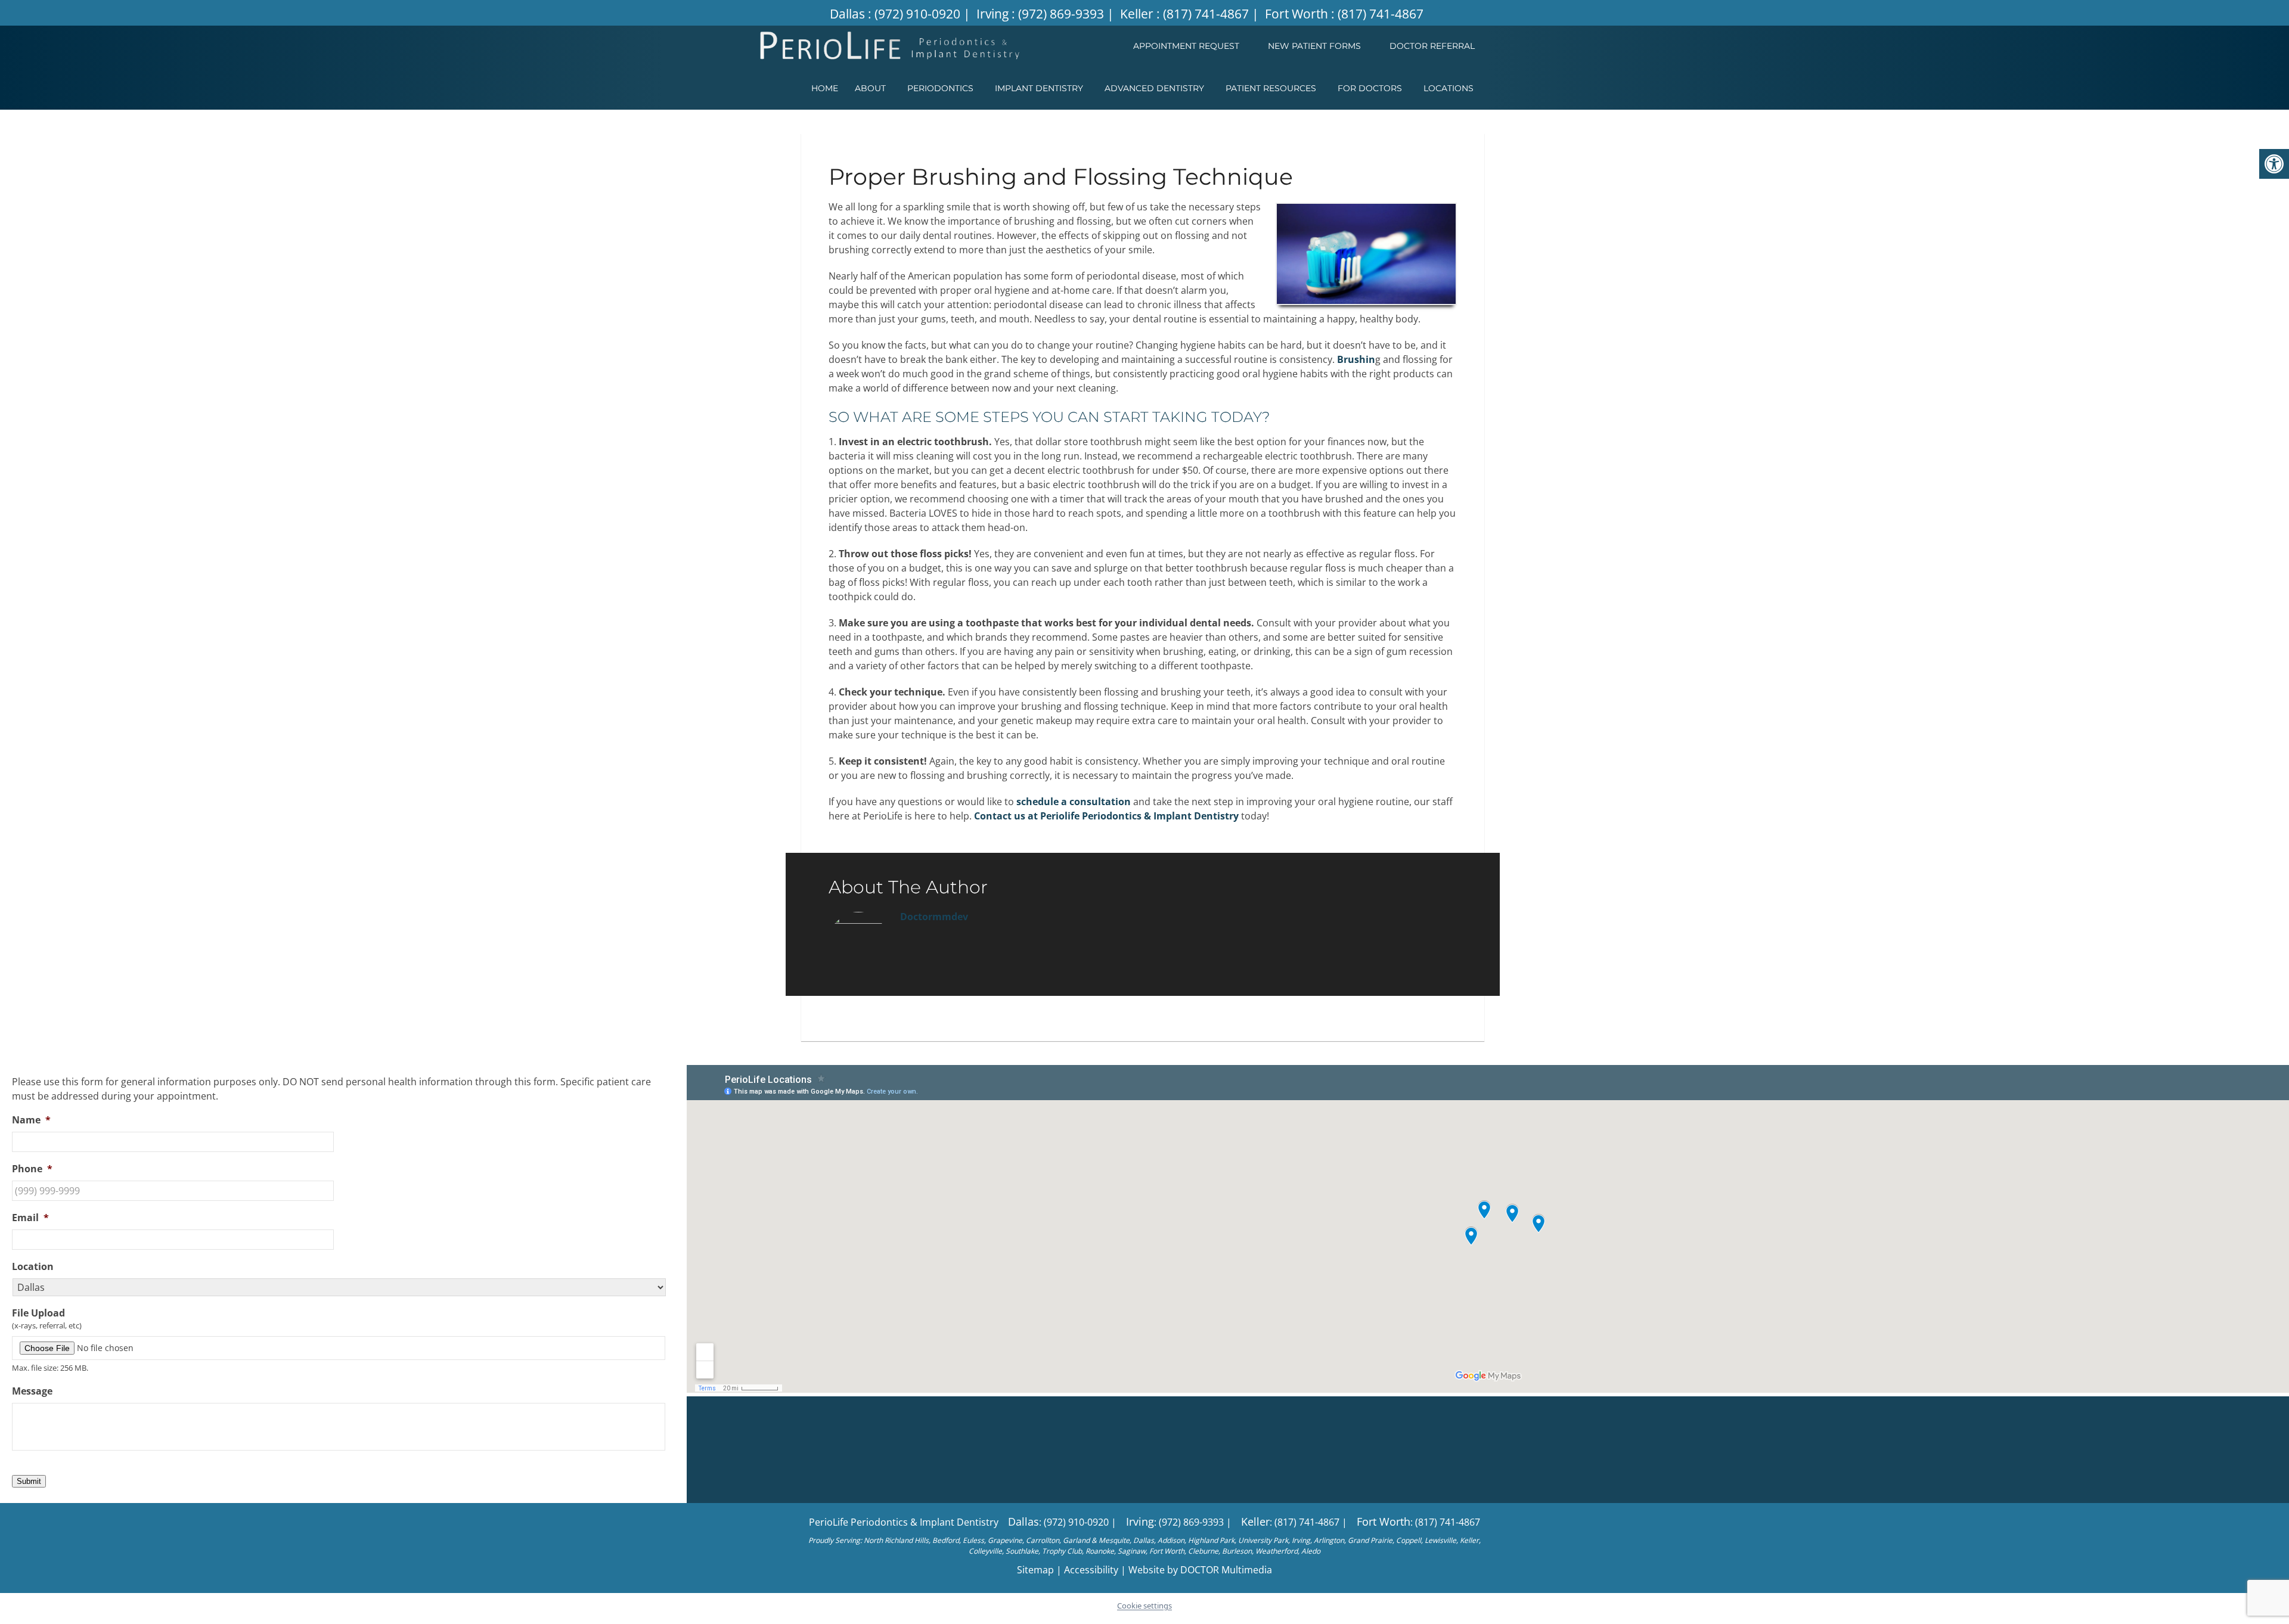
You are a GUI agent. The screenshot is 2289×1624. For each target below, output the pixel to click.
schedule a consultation (1074, 802)
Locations (1449, 88)
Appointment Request (1186, 46)
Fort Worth (1298, 14)
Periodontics (940, 88)
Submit (29, 1481)
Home (825, 88)
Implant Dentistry (1039, 88)
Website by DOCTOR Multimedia (1200, 1570)
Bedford (946, 1540)
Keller (1138, 14)
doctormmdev (934, 917)
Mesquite (1114, 1540)
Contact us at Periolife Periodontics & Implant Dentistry (1106, 816)
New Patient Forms (1314, 46)
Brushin (1356, 359)
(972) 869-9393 (1061, 14)
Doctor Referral (1432, 46)
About (870, 88)
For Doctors (1370, 88)
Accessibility (1091, 1570)
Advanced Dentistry (1154, 88)
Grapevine (1005, 1540)
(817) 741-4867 (1206, 14)
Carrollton (1043, 1540)
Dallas (849, 14)
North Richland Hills (896, 1540)
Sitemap (1035, 1570)
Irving (994, 14)
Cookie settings (1144, 1606)
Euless (973, 1540)
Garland (1076, 1540)
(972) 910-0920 (917, 14)
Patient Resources (1271, 88)
